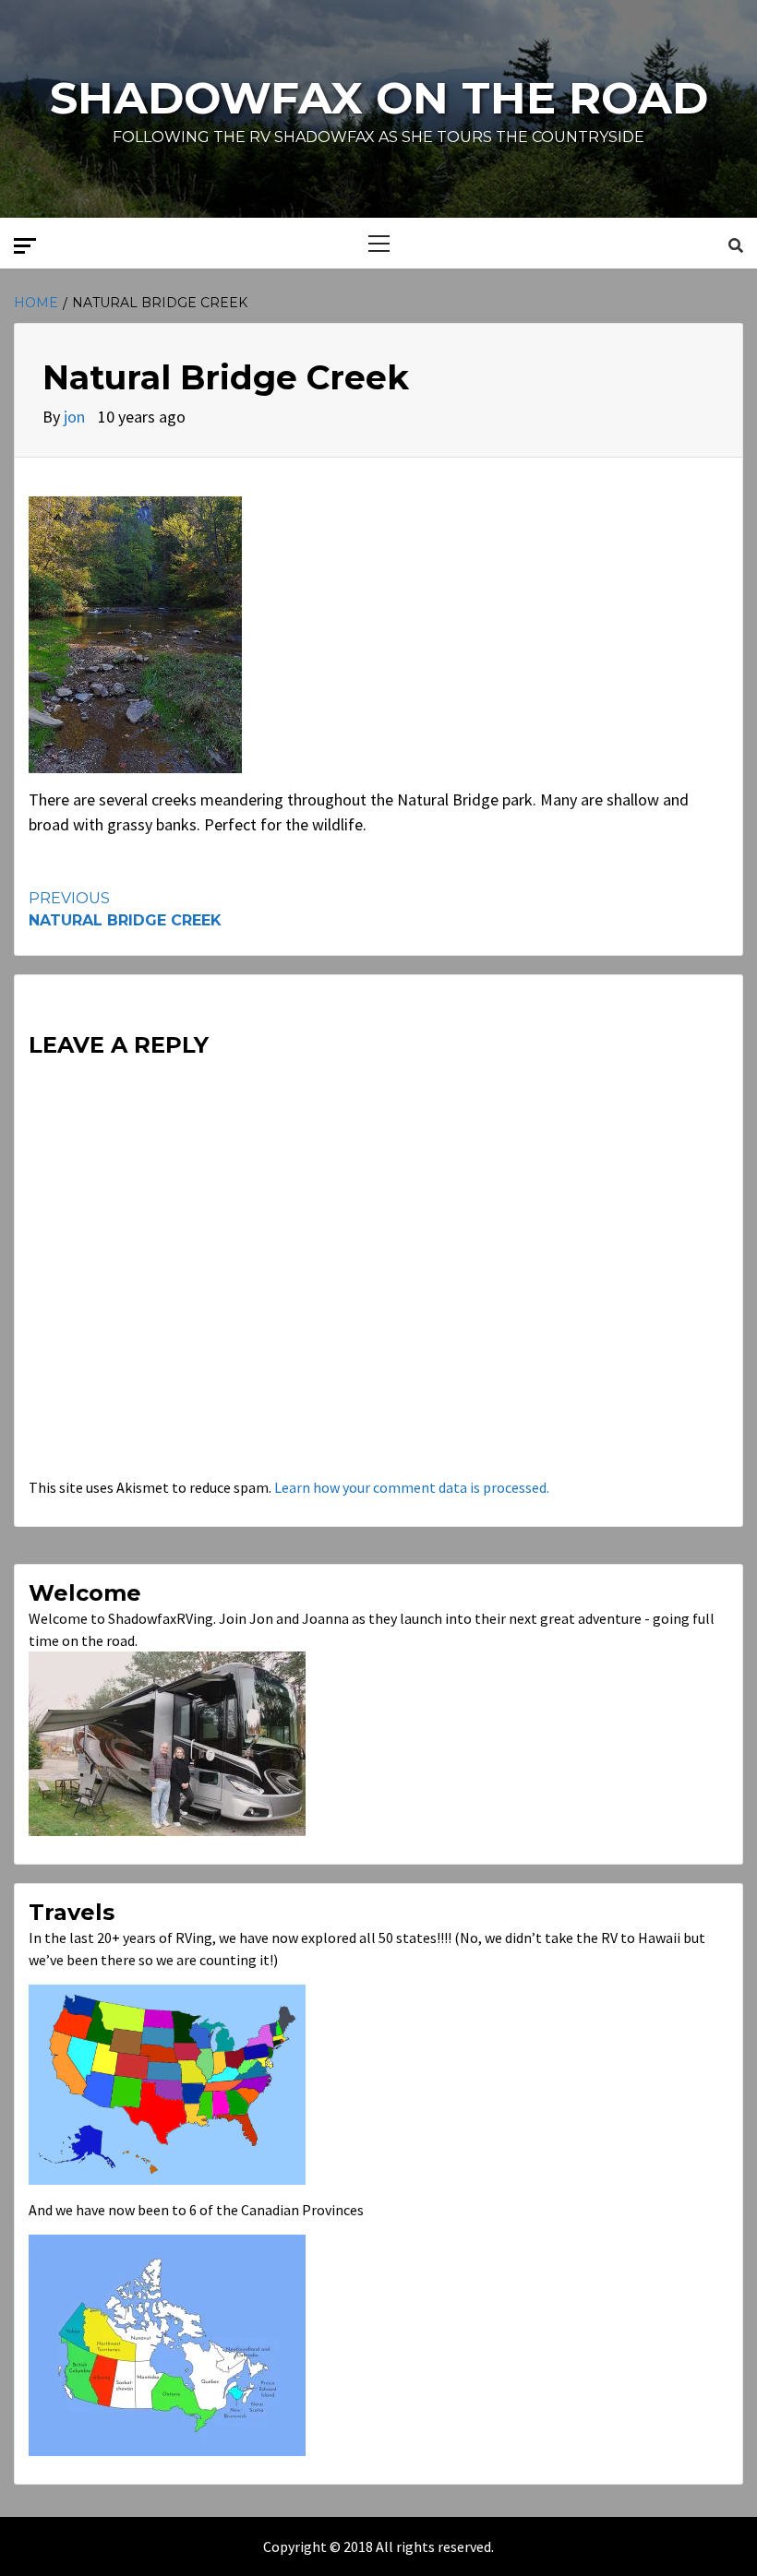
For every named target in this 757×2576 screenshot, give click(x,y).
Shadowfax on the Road (379, 98)
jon (76, 417)
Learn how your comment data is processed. (412, 1487)
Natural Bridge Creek (125, 909)
